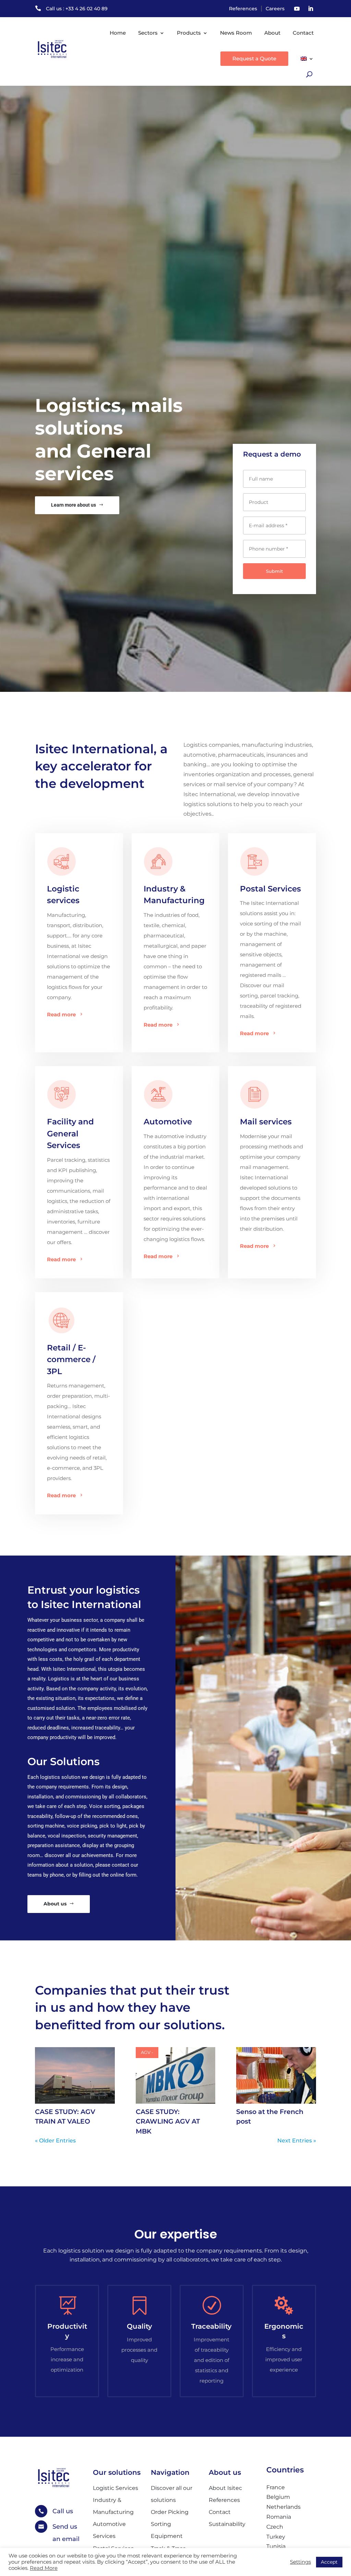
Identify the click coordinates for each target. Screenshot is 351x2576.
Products (189, 33)
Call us (63, 2511)
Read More (44, 2568)
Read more (61, 1014)
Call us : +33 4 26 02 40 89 (77, 9)
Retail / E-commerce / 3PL (71, 1360)
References (243, 9)
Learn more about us (74, 505)
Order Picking (170, 2512)
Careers (275, 9)
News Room (236, 33)
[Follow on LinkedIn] (311, 9)
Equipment (167, 2536)
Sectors (148, 33)
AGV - (147, 2052)
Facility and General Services (70, 1133)
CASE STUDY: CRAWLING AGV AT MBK (168, 2122)
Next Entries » (297, 2141)
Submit (274, 571)
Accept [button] (329, 2562)
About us (55, 1904)
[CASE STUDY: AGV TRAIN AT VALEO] (75, 2075)
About (272, 33)
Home (118, 33)
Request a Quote (254, 58)
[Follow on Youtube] (297, 9)
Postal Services (270, 889)
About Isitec (225, 2488)
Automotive (168, 1122)
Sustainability (227, 2524)
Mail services (266, 1122)
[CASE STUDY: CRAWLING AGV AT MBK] (175, 2075)
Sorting (161, 2524)
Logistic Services (116, 2488)
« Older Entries (55, 2141)
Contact (303, 33)
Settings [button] (300, 2562)
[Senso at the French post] (276, 2075)
